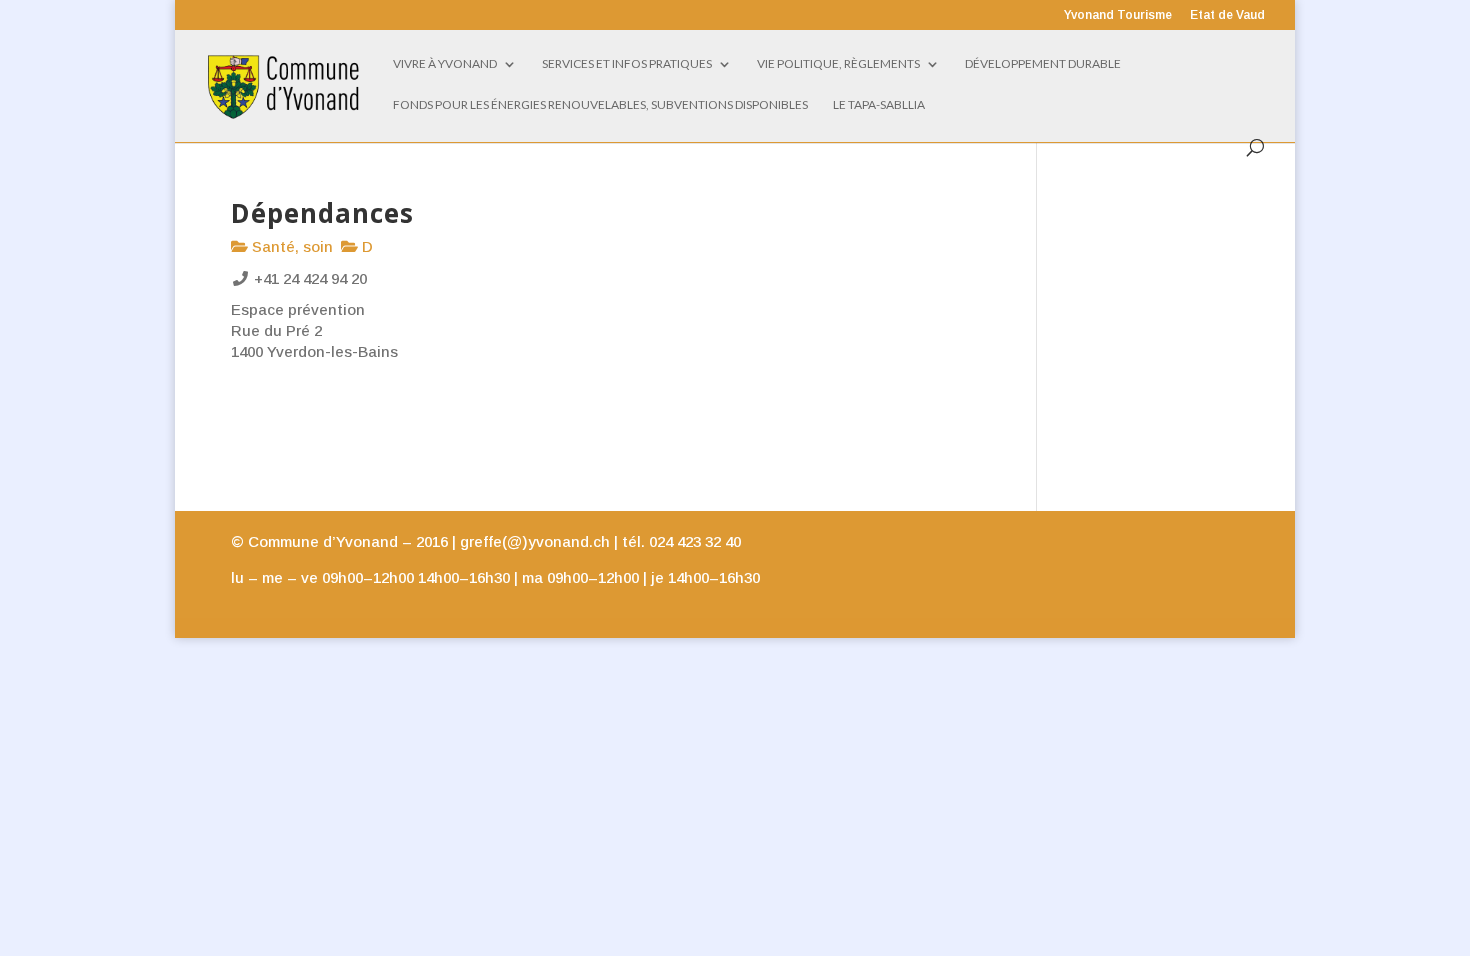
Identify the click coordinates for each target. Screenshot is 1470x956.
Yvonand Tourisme (1118, 15)
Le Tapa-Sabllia (879, 105)
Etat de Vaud (1227, 15)
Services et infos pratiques (627, 64)
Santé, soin (290, 246)
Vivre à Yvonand (445, 64)
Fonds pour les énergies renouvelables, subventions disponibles (600, 105)
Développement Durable (1043, 64)
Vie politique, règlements (838, 64)
